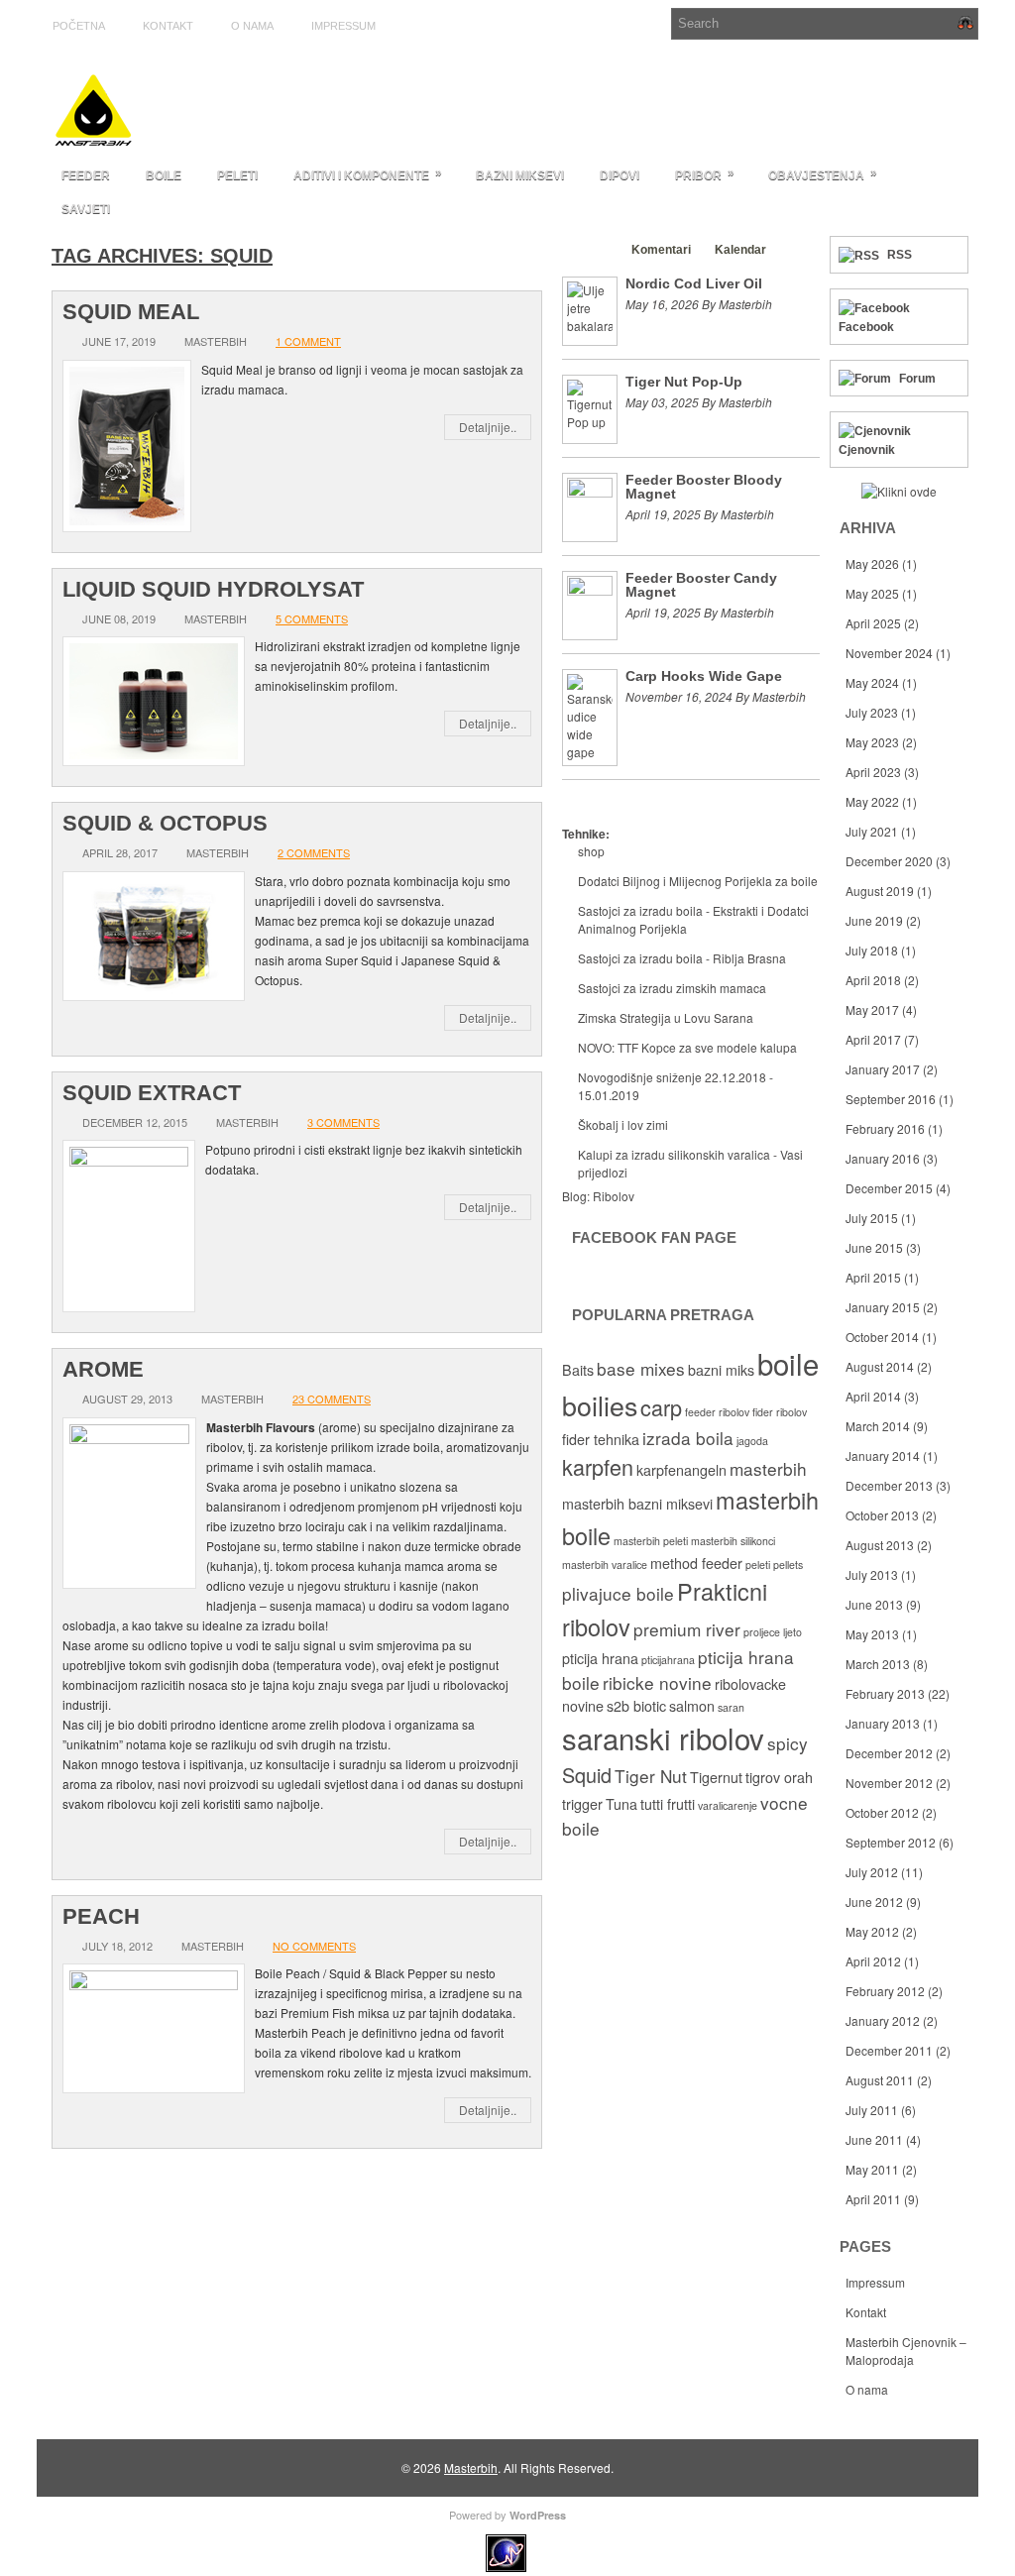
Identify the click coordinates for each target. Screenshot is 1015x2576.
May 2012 (872, 1931)
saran (731, 1707)
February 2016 (885, 1128)
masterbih (768, 1468)
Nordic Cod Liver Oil (694, 283)
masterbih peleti (651, 1541)
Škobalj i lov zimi (623, 1124)
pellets (788, 1565)
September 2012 (891, 1842)
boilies (600, 1405)
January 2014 (883, 1456)
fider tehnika (601, 1439)
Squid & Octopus (165, 823)
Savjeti (86, 209)
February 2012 (885, 1991)
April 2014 (873, 1396)
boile (788, 1363)
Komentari (661, 250)
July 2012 (872, 1872)
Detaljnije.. (488, 427)
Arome (103, 1369)
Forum (917, 379)
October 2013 (882, 1515)
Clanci (590, 250)
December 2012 (889, 1753)
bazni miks (721, 1370)
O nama (252, 26)
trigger (582, 1804)
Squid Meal (131, 312)
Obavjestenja (823, 174)
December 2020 (889, 861)
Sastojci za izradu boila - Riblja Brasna (682, 958)
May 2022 (872, 801)
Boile (164, 175)
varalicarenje (728, 1805)
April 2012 (873, 1961)
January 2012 (883, 2020)
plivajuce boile (618, 1593)
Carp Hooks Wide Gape (704, 676)
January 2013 (883, 1723)
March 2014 (878, 1426)
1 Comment (308, 341)
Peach (101, 1916)
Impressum (343, 26)
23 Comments (332, 1399)
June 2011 (874, 2139)
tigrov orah (779, 1777)
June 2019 (874, 920)
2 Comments (314, 852)
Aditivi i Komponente (368, 174)
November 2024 (889, 653)
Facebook (866, 327)
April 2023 (873, 772)
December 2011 (889, 2050)
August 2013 (880, 1545)
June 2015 (874, 1247)
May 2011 (872, 2169)
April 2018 (873, 980)
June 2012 (874, 1902)
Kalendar (740, 250)
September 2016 (891, 1099)
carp (661, 1407)
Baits (578, 1370)
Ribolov (614, 1196)
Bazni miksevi (520, 175)
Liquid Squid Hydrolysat (213, 589)
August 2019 (880, 891)
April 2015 (873, 1277)
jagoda (752, 1441)
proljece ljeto (773, 1632)
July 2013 (872, 1574)
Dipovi (620, 175)
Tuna (621, 1804)
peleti (758, 1565)
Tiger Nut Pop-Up (684, 382)
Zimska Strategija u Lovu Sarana (666, 1017)
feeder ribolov (717, 1412)
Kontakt (168, 26)
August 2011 (880, 2080)
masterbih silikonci (733, 1541)
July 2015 (872, 1218)
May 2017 (872, 1009)
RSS (900, 255)
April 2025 (873, 623)
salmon (692, 1706)
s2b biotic (636, 1706)
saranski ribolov (663, 1737)
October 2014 (882, 1337)
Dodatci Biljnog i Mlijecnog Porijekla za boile (698, 881)
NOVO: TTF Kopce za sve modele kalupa (687, 1047)
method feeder (696, 1563)
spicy (788, 1743)
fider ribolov (780, 1412)
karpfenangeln (681, 1470)
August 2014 (880, 1366)
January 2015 (883, 1307)
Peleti (237, 175)
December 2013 (889, 1485)
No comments (314, 1946)
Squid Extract (152, 1093)
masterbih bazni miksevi (637, 1504)
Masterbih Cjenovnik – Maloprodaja (906, 2351)
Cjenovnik (867, 450)
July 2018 (872, 950)
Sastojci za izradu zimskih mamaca (672, 988)
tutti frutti (668, 1804)
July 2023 (872, 712)
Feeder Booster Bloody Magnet (704, 487)
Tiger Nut (651, 1776)
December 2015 (889, 1188)
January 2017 (883, 1069)
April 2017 (873, 1039)
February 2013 (885, 1693)
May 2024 (872, 682)
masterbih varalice (605, 1565)
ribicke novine (657, 1682)
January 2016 (883, 1158)
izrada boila (688, 1438)
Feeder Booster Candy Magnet (701, 585)
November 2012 (889, 1783)
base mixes (641, 1368)
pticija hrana (600, 1658)
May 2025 (872, 593)
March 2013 (878, 1664)
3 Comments (343, 1122)
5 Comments (312, 618)
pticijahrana (668, 1660)
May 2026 (872, 563)
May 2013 (872, 1634)
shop (591, 851)
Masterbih (471, 2467)
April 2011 (873, 2199)
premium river (687, 1629)
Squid (587, 1775)
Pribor (705, 174)
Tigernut (716, 1777)
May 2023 (872, 742)
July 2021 (872, 831)
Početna (79, 26)
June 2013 (874, 1604)
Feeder (86, 175)
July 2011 (872, 2110)
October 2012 (882, 1812)
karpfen (598, 1466)
